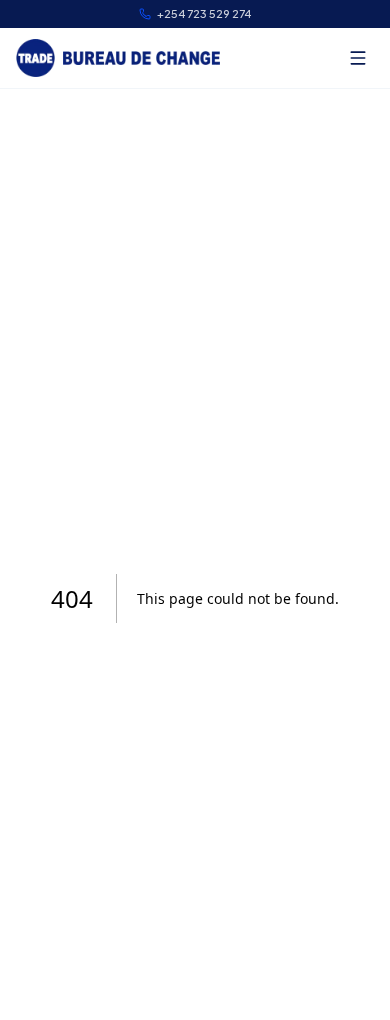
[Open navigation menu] (358, 58)
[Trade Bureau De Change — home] (118, 58)
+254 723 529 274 (204, 13)
